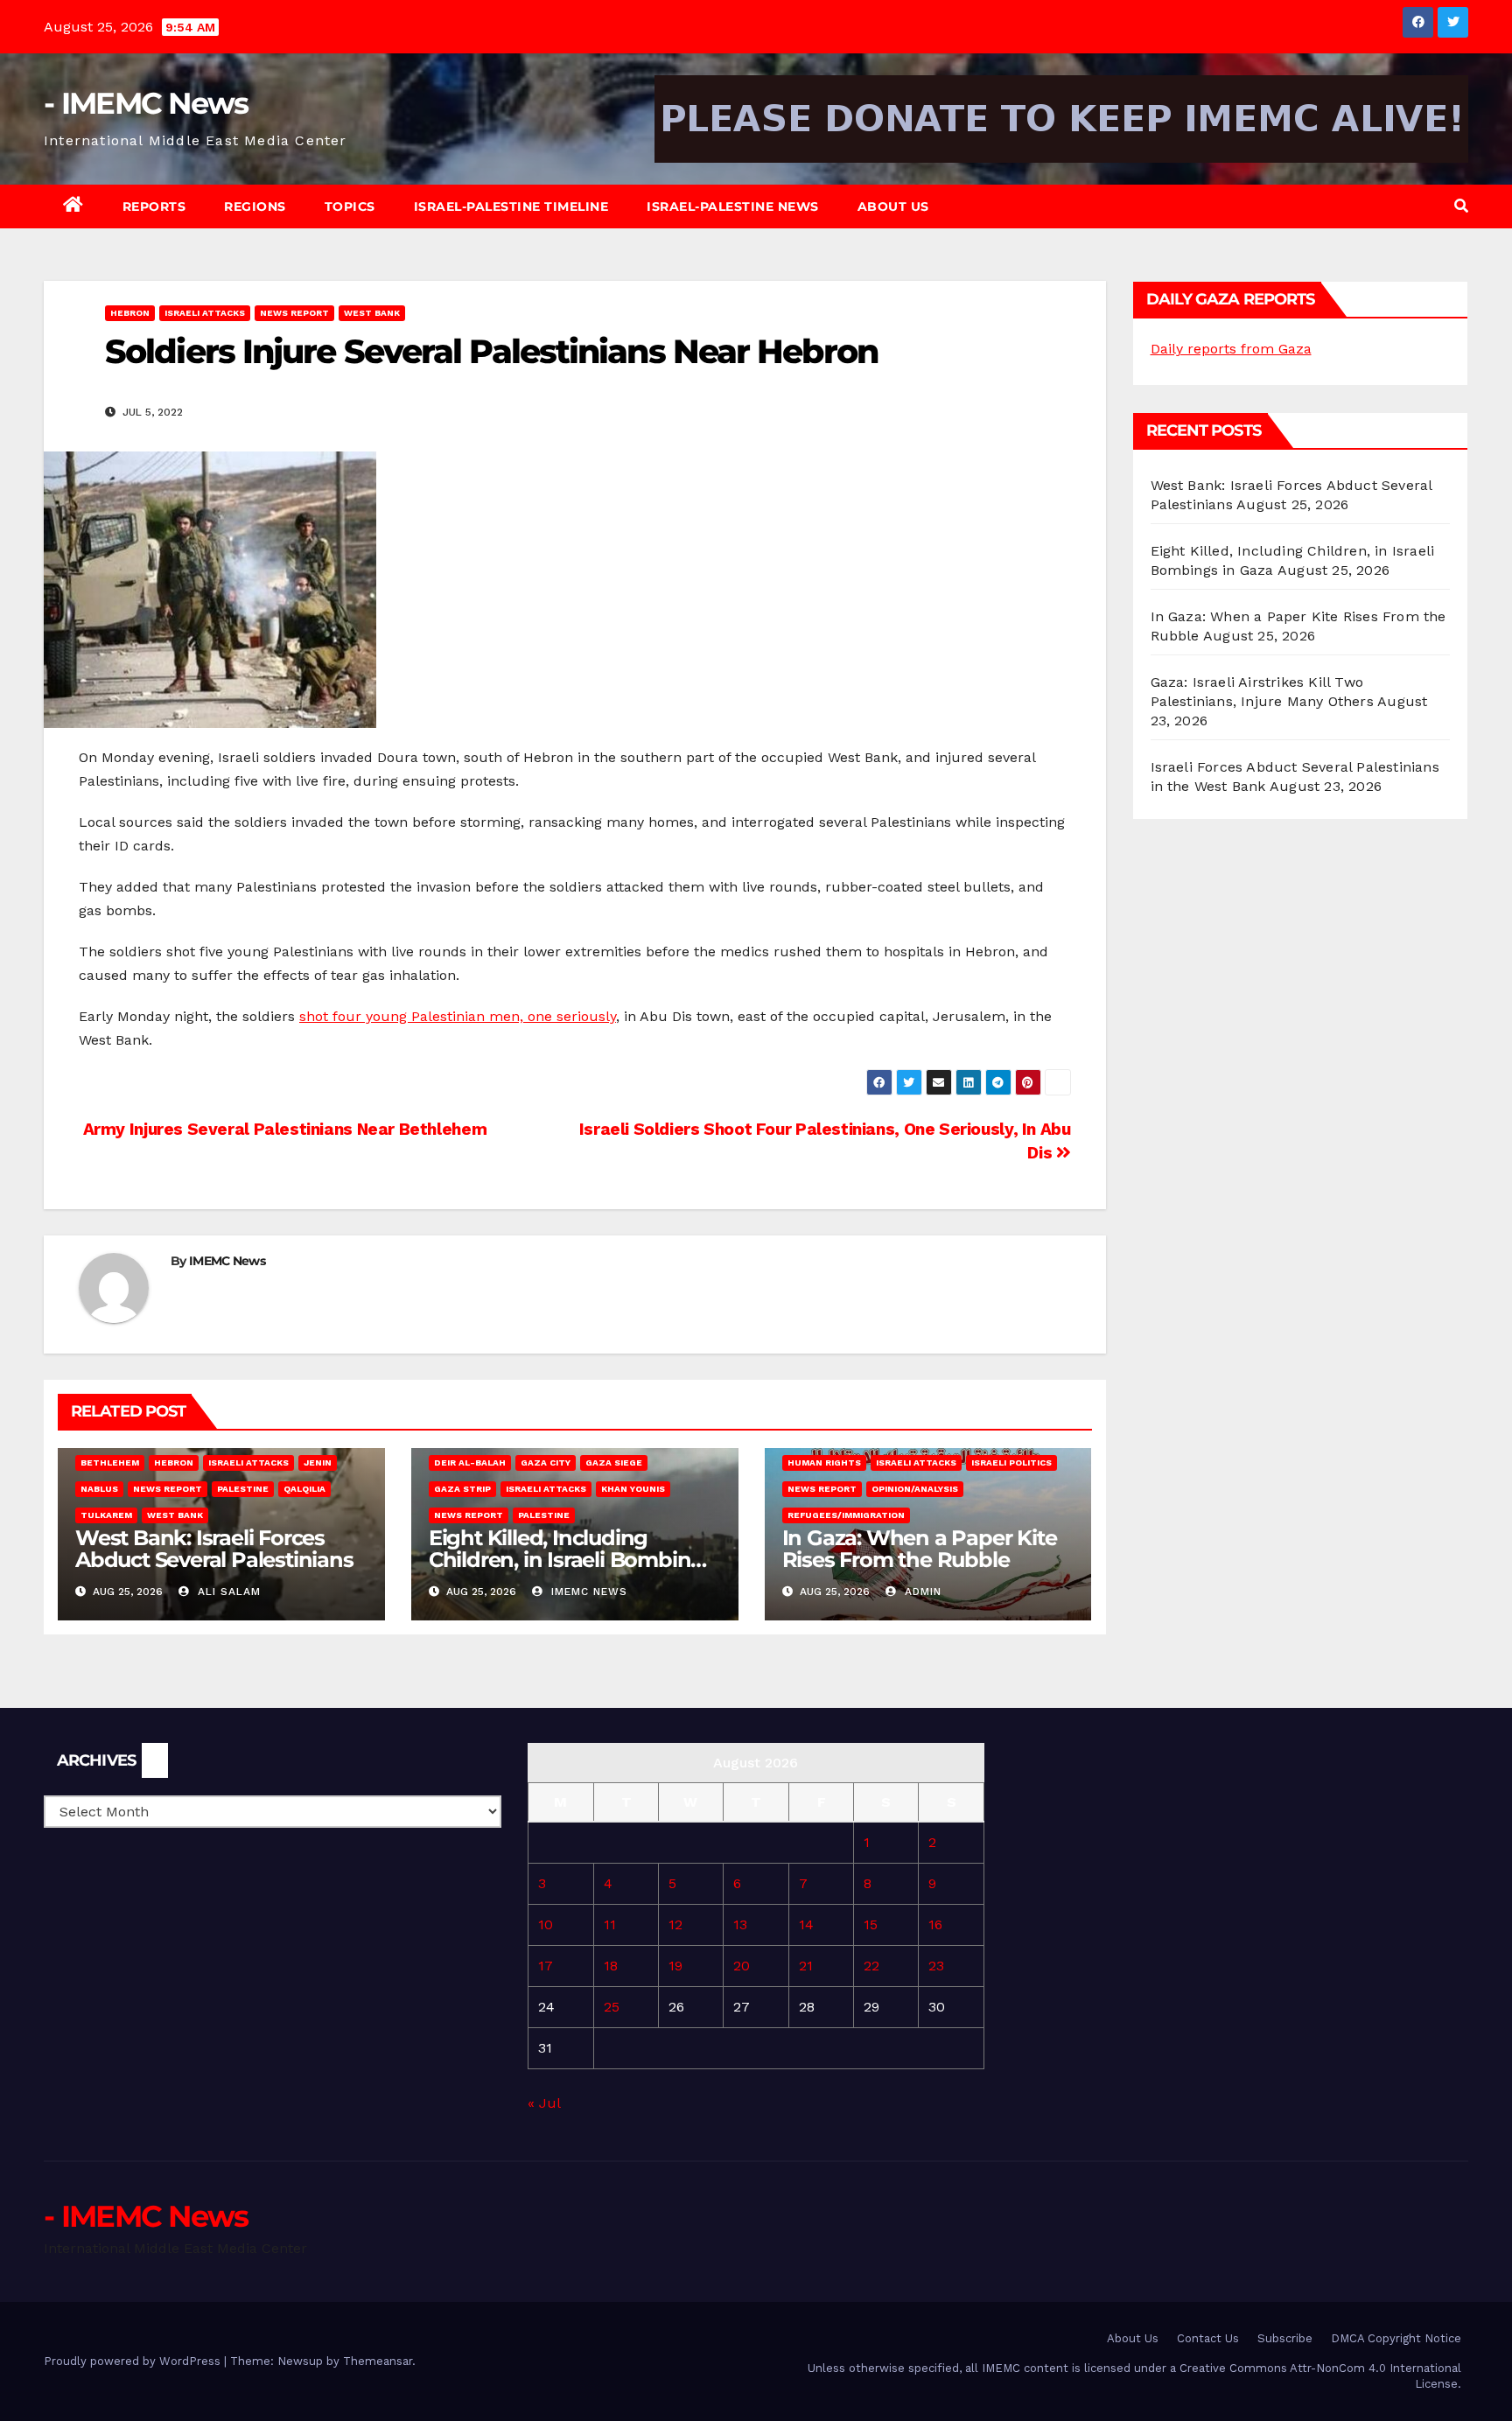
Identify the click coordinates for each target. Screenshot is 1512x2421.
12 (675, 1924)
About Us (893, 206)
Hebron (130, 313)
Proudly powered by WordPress (134, 2361)
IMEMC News (227, 1261)
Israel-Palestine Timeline (511, 206)
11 (610, 1924)
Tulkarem (106, 1515)
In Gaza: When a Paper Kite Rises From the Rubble (920, 1549)
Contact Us (1208, 2338)
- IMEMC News (146, 103)
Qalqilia (304, 1489)
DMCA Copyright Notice (1396, 2338)
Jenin (318, 1462)
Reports (154, 206)
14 (806, 1924)
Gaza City (546, 1462)
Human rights (824, 1462)
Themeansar (378, 2361)
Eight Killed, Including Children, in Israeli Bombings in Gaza (572, 1560)
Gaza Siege (614, 1462)
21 (806, 1966)
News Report (294, 313)
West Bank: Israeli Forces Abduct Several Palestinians (214, 1549)
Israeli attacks (205, 313)
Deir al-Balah (470, 1462)
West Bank (372, 313)
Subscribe (1285, 2338)
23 (936, 1966)
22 (871, 1966)
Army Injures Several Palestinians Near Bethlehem (283, 1129)
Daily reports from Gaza (1231, 349)
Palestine (243, 1489)
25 (612, 2007)
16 (935, 1924)
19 (675, 1966)
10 (546, 1924)
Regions (255, 206)
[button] (1461, 206)
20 (742, 1966)
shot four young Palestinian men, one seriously (458, 1016)
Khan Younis (633, 1489)
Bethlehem (110, 1462)
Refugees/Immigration (846, 1515)
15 (871, 1924)
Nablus (99, 1489)
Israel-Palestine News (733, 206)
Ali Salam (227, 1592)
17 (546, 1966)
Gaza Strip (462, 1489)
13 (740, 1924)
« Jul (544, 2103)
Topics (350, 206)
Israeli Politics (1011, 1462)
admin (921, 1592)
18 (611, 1966)
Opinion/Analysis (915, 1489)
